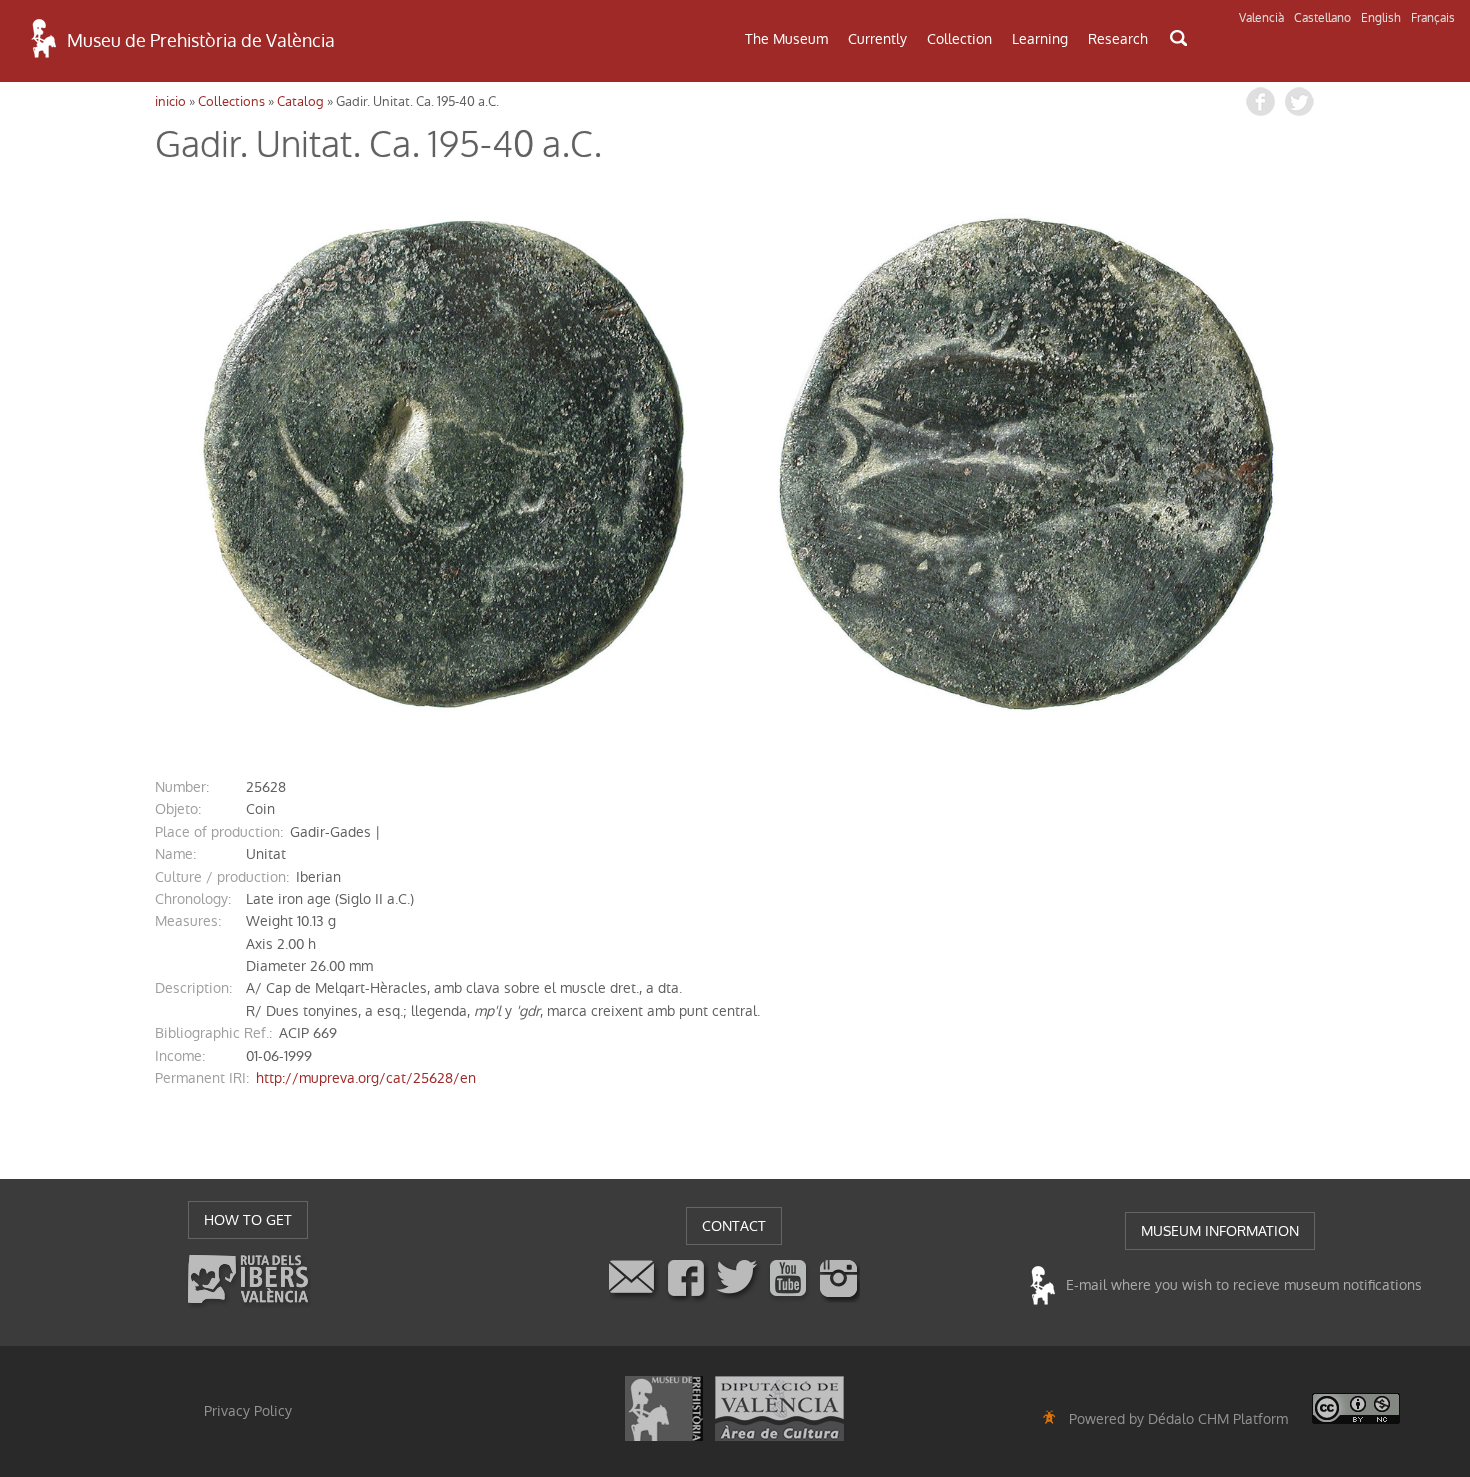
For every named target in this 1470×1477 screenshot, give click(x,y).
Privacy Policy (248, 1411)
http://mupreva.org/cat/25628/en (366, 1078)
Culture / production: (222, 877)
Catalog (300, 101)
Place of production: (219, 832)
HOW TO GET (248, 1220)
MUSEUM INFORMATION (1220, 1231)
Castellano (1322, 18)
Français (1433, 18)
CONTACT (734, 1226)
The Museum (786, 39)
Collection (959, 39)
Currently (877, 39)
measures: (188, 921)
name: (175, 854)
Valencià (1261, 18)
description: (193, 988)
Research (1118, 39)
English (1381, 18)
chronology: (193, 899)
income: (180, 1056)
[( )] (445, 462)
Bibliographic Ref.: (213, 1033)
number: (182, 787)
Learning (1040, 39)
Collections (231, 101)
